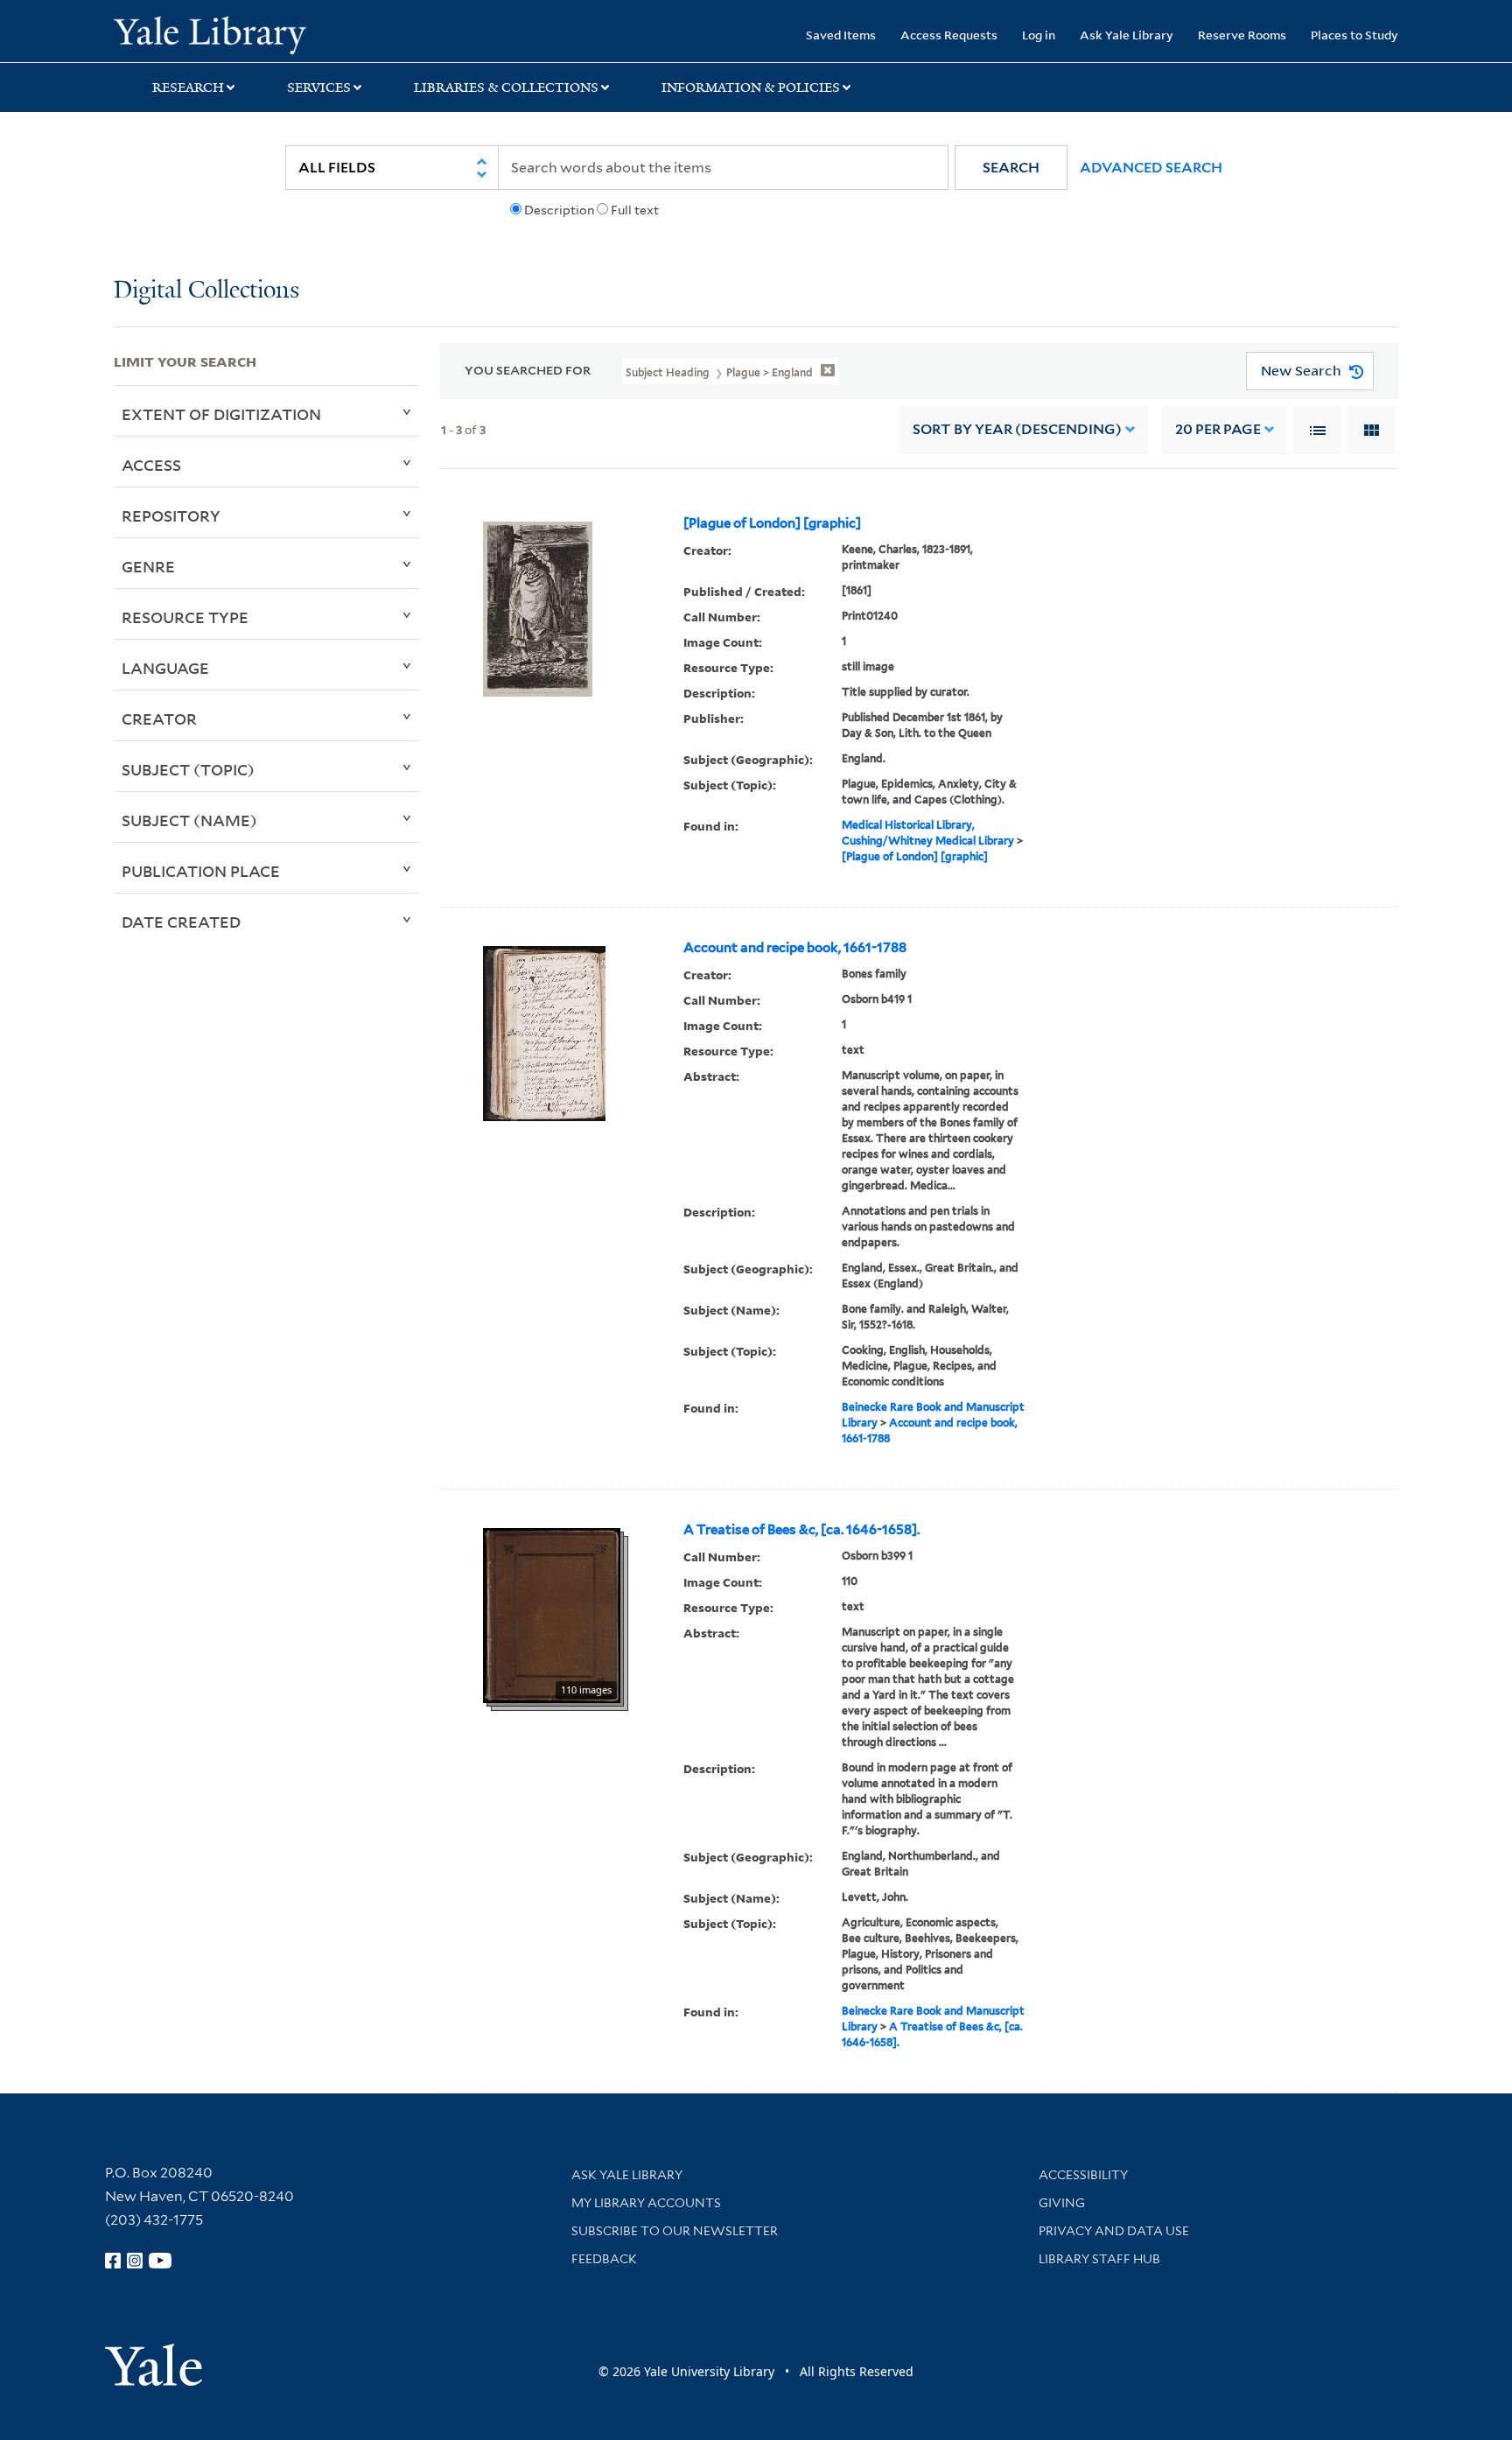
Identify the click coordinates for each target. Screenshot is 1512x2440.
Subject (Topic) (188, 769)
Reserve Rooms (1242, 35)
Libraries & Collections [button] (506, 88)
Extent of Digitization (221, 414)
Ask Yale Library (1127, 35)
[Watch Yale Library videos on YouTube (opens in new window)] (160, 2261)
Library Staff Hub (1099, 2259)
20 (1218, 429)
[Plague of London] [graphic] (772, 523)
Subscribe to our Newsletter (675, 2231)
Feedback (604, 2259)
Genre (148, 566)
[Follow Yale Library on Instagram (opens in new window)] (135, 2261)
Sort (1017, 429)
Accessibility (1083, 2175)
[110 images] (552, 1614)
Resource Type (185, 617)
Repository (171, 515)
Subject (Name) (189, 820)
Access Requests (949, 35)
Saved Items (841, 35)
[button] (1011, 168)
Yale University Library (210, 33)
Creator (159, 719)
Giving (1062, 2203)
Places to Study (1354, 35)
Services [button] (319, 88)
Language (165, 668)
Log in (1039, 35)
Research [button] (188, 88)
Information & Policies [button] (751, 88)
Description (559, 210)
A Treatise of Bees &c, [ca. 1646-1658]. (801, 1530)
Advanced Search (1151, 168)
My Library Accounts (646, 2203)
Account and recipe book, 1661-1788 (795, 948)
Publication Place (201, 871)
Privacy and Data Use (1114, 2231)
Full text (635, 210)
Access (151, 465)
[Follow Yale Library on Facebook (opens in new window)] (113, 2261)
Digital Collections (206, 291)
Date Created (181, 922)
